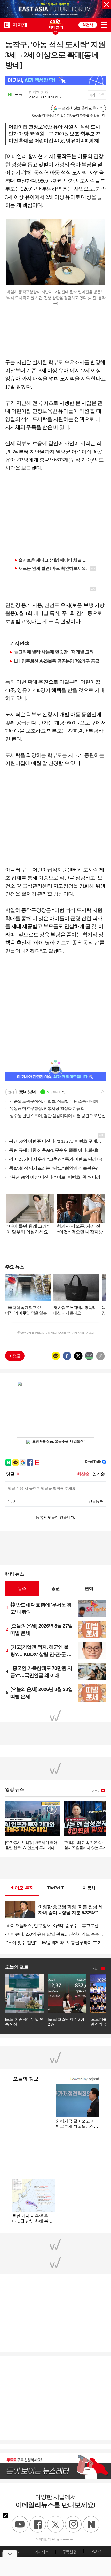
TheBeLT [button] (55, 1888)
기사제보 (42, 2552)
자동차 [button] (89, 1888)
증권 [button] (55, 1588)
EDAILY (7, 25)
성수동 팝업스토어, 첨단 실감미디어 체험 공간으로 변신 (55, 1116)
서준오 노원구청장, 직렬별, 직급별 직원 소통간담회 (51, 1101)
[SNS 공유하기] (101, 95)
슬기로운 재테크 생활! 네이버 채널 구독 (55, 560)
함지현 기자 (39, 92)
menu (104, 25)
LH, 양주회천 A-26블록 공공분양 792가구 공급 (57, 661)
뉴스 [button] (22, 1588)
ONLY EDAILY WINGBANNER (55, 24)
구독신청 (69, 2552)
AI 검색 (88, 25)
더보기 (96, 1791)
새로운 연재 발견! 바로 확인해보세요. (53, 568)
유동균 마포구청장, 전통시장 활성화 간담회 (45, 1108)
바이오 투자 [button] (22, 1888)
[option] (55, 9)
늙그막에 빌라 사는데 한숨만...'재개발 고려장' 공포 (57, 652)
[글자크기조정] (93, 95)
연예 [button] (89, 1588)
